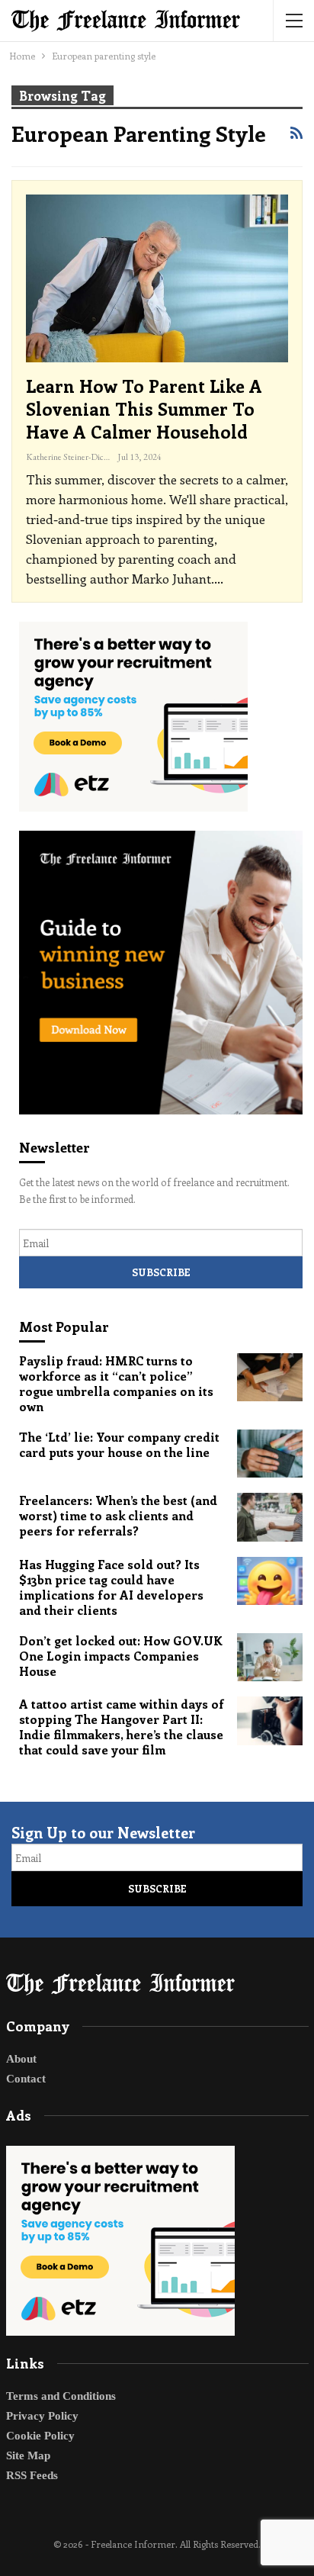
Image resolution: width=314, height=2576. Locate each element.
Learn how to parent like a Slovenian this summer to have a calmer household (144, 408)
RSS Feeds (32, 2475)
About (21, 2059)
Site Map (28, 2455)
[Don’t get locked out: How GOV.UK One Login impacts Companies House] (270, 1658)
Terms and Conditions (61, 2396)
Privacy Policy (42, 2416)
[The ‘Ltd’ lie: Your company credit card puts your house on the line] (270, 1454)
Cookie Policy (40, 2436)
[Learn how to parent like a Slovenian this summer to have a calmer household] (157, 278)
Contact (26, 2079)
